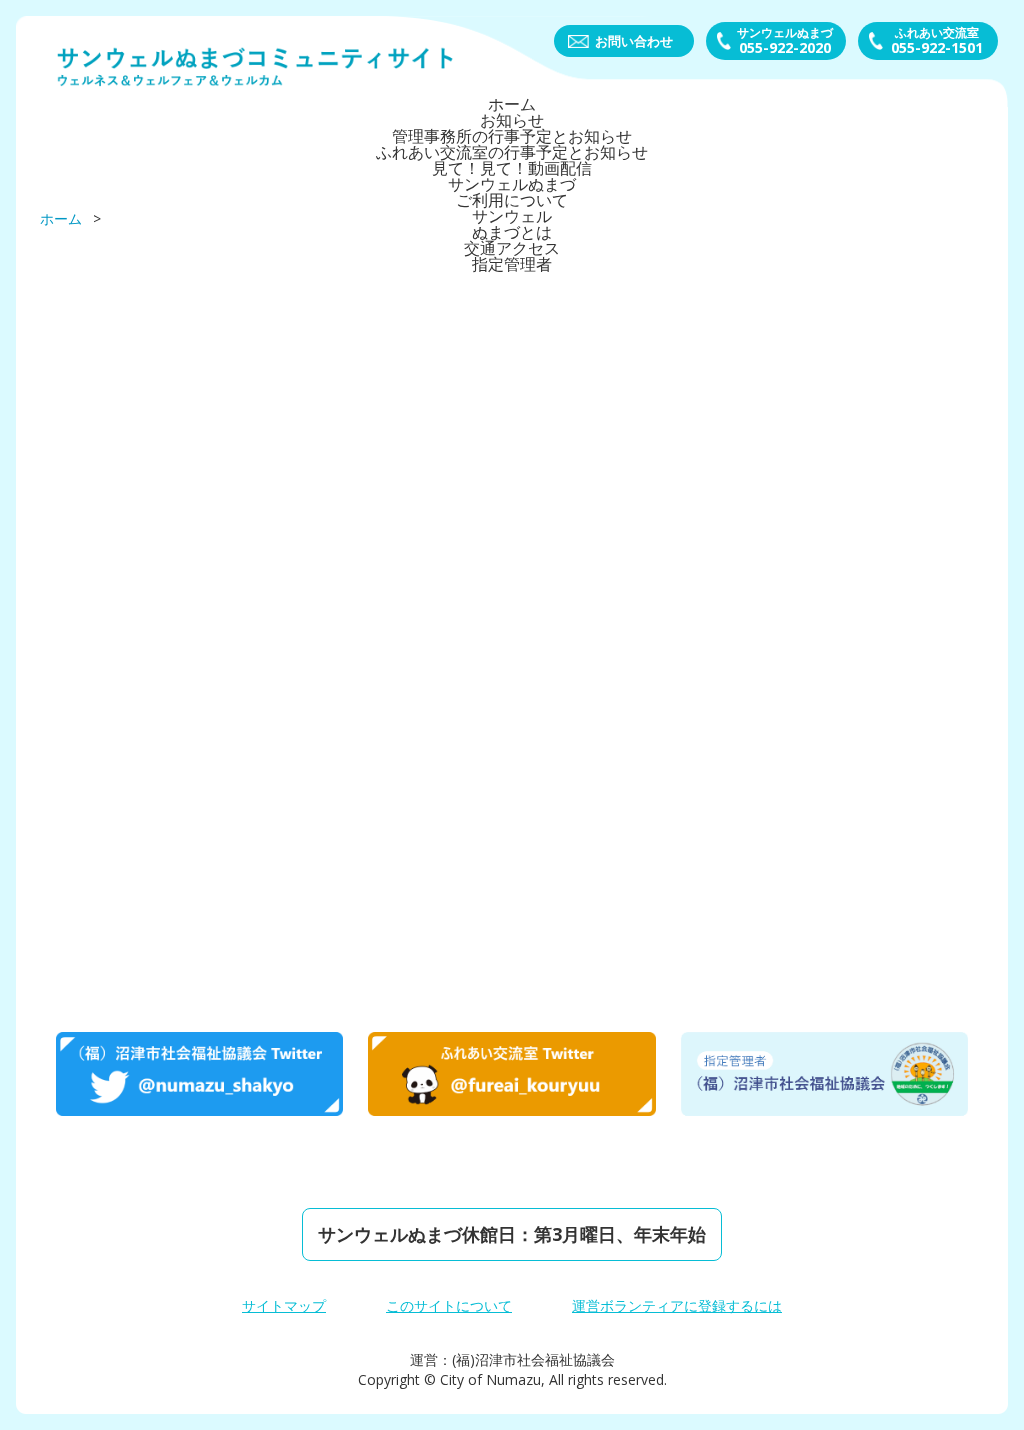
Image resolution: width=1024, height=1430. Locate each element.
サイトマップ (284, 1305)
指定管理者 (512, 264)
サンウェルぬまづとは (512, 224)
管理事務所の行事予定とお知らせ (512, 136)
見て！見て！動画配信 (512, 168)
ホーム (512, 104)
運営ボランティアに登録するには (677, 1305)
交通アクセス (512, 248)
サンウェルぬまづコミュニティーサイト (256, 66)
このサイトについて (449, 1305)
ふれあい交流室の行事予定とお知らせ (512, 152)
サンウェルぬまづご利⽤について (512, 192)
